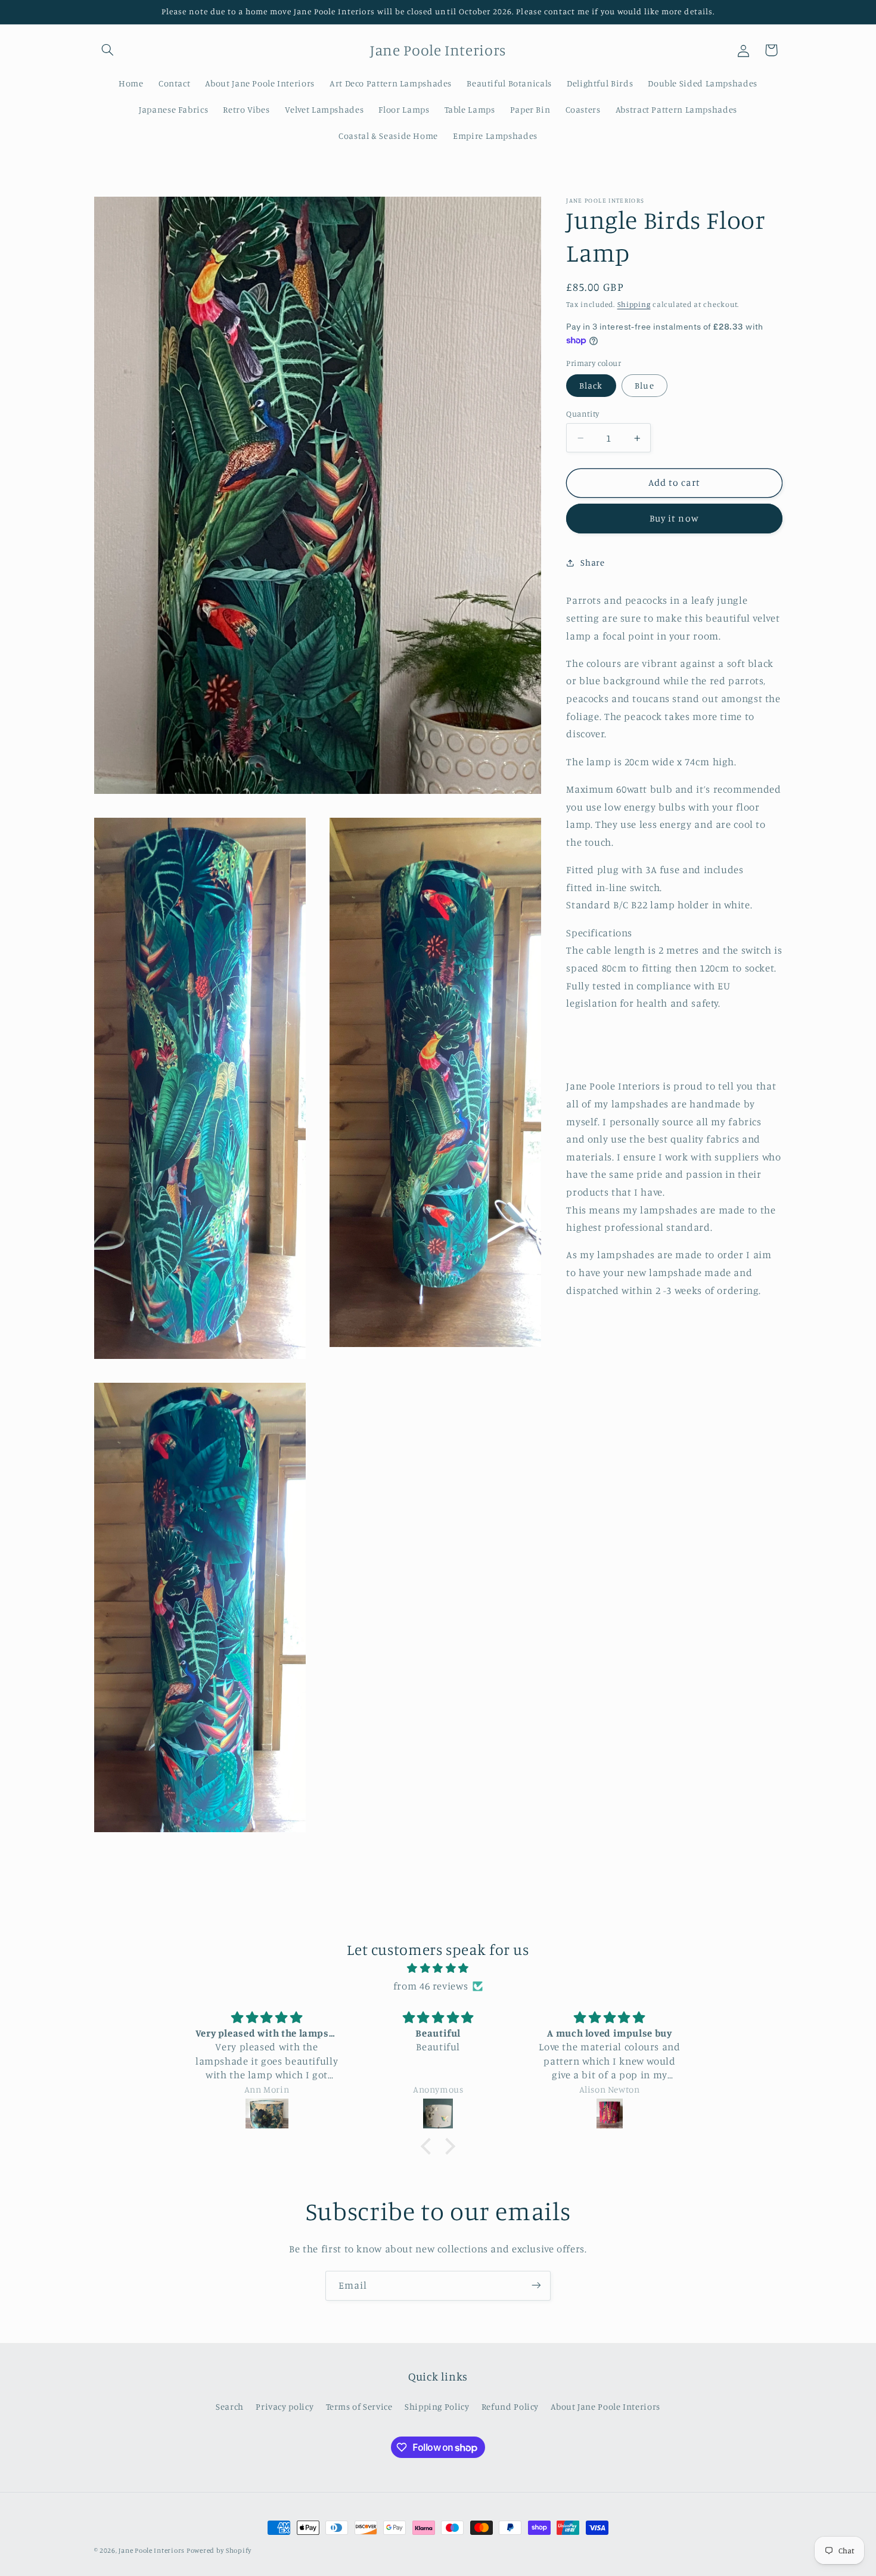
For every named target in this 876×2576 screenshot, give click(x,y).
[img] (438, 1969)
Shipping (634, 305)
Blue (644, 385)
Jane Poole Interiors (152, 2550)
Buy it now (674, 519)
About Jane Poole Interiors (605, 2407)
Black (591, 385)
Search (230, 2407)
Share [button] (592, 563)
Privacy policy (285, 2407)
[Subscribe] (536, 2285)
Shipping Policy (437, 2407)
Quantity (583, 414)
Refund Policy (510, 2407)
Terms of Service (359, 2407)
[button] (108, 50)
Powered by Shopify (219, 2550)
